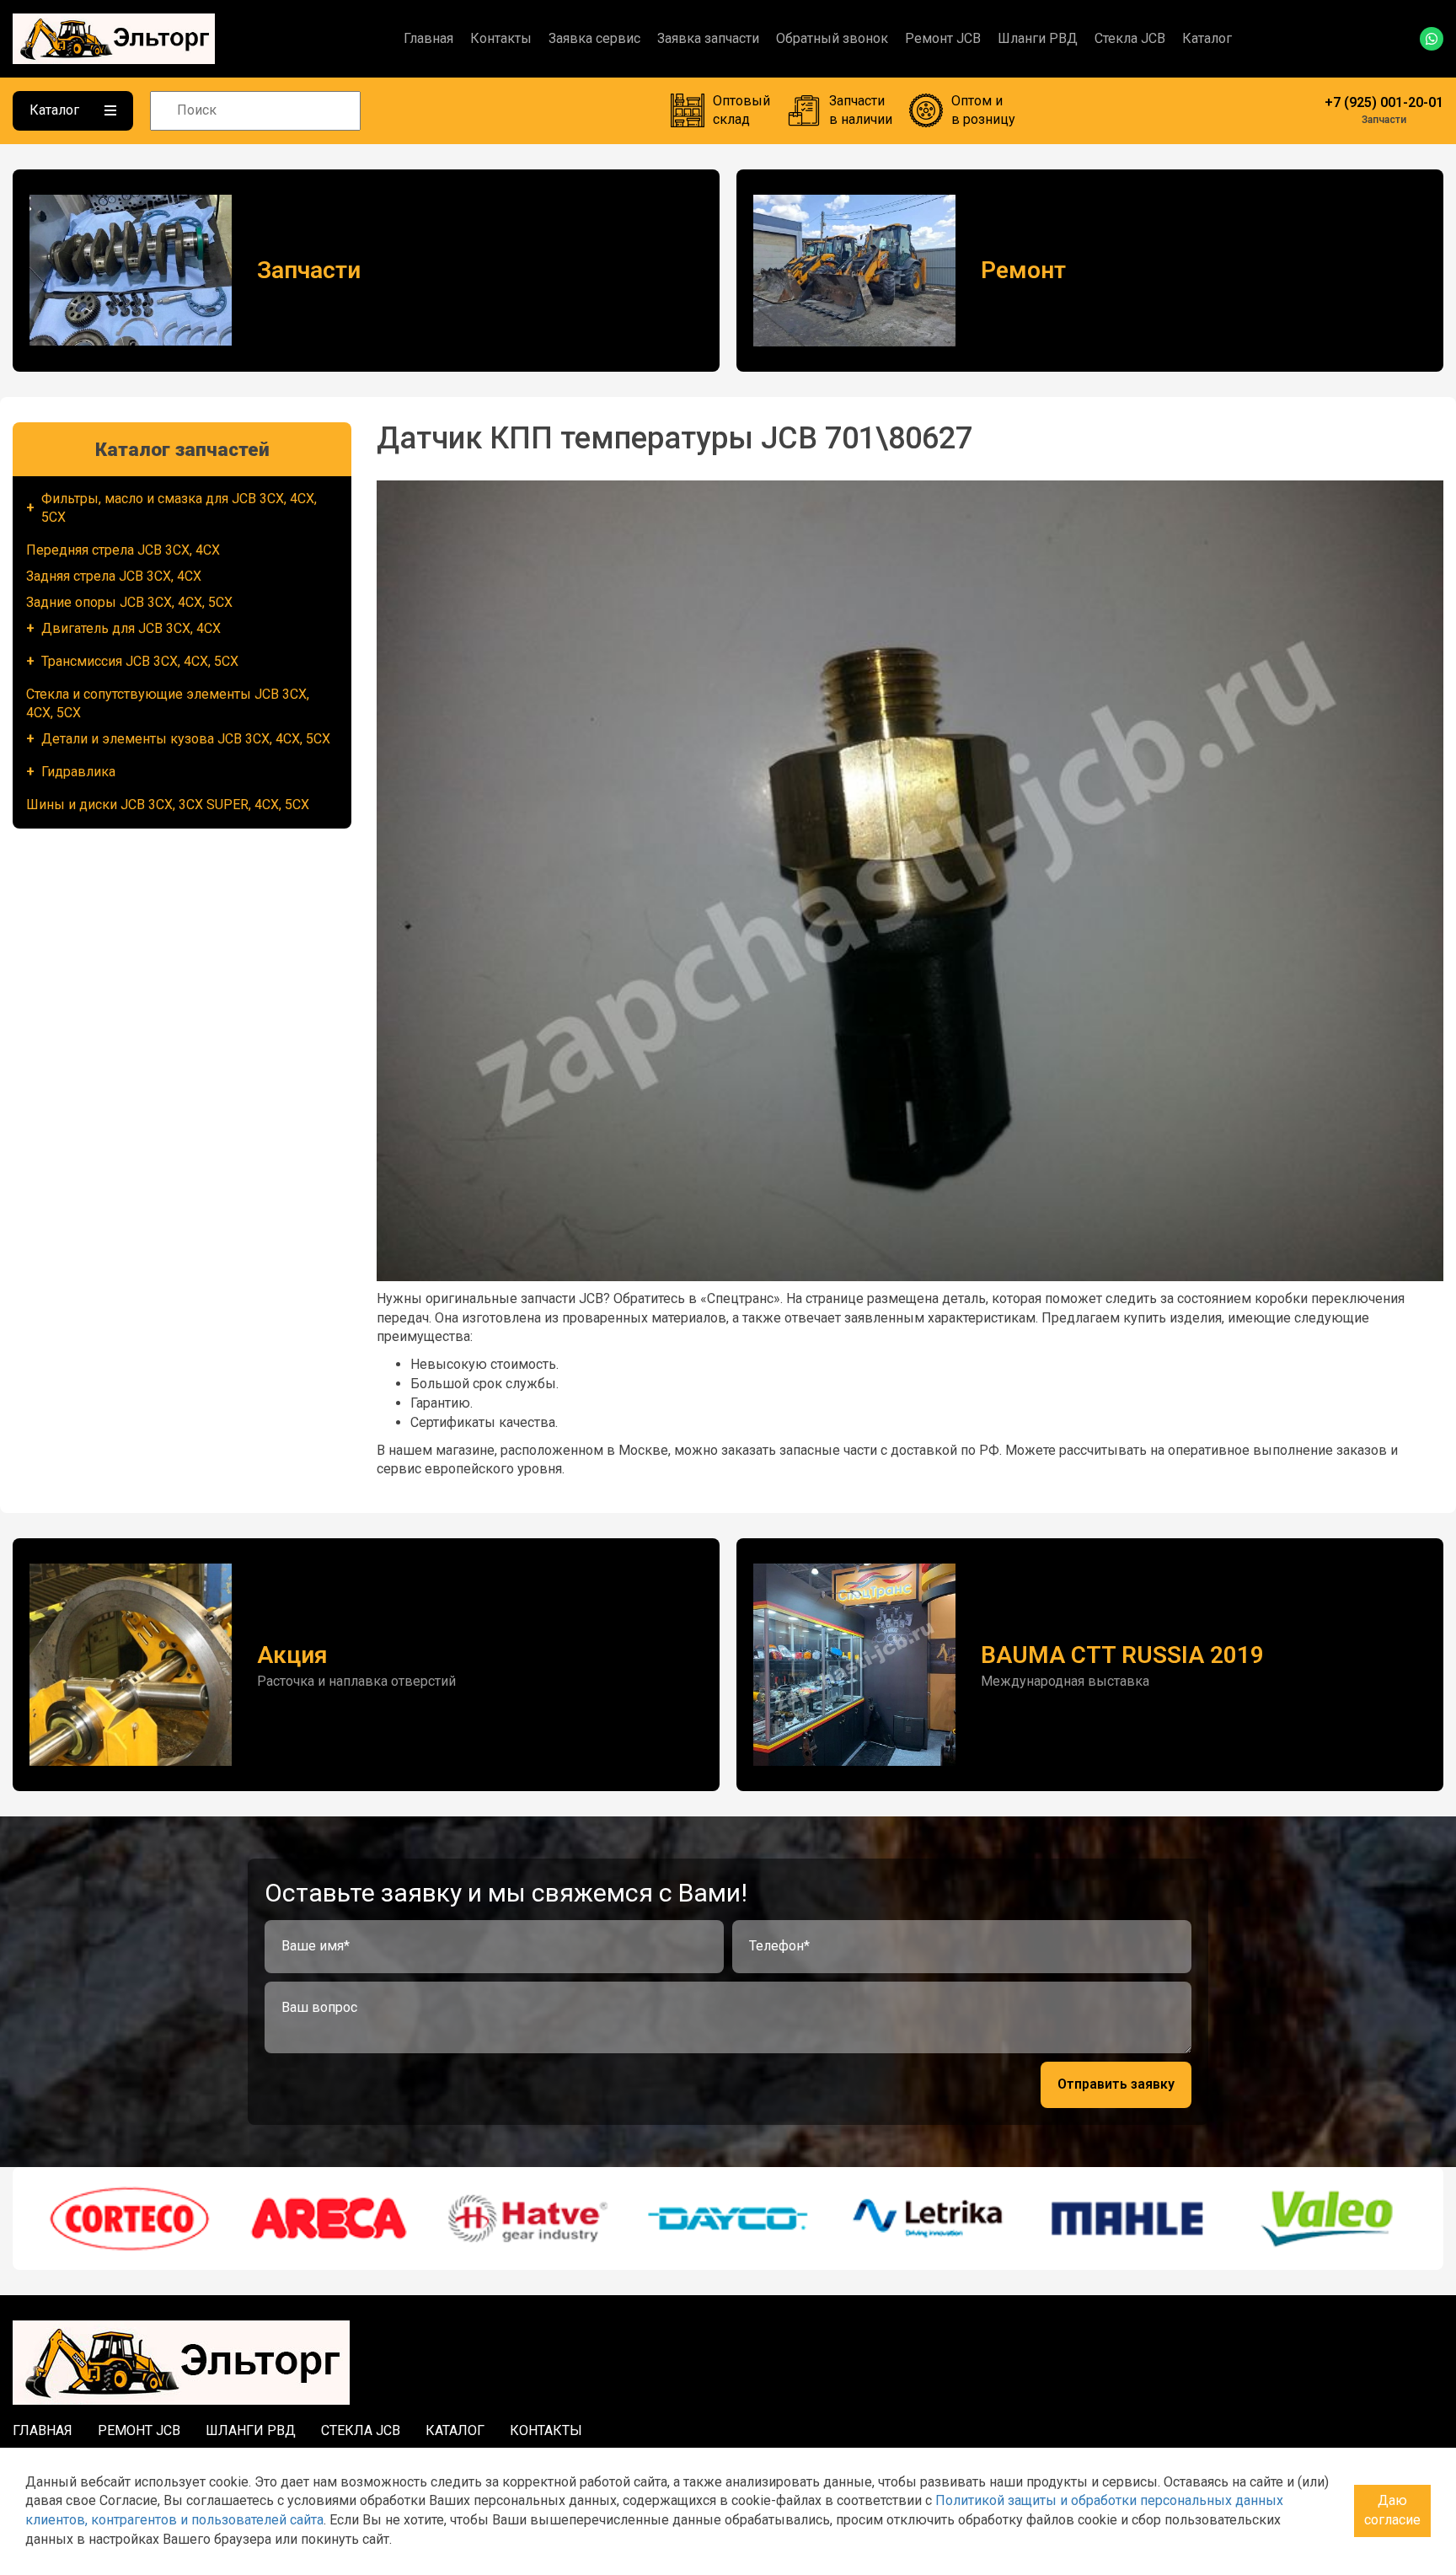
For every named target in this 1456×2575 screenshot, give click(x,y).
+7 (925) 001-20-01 (1384, 102)
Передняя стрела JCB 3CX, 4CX (123, 550)
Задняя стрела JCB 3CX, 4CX (114, 576)
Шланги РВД (1038, 38)
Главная (428, 38)
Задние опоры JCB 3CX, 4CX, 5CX (129, 602)
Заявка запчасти (708, 38)
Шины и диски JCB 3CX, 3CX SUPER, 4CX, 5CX (168, 805)
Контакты (501, 38)
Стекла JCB (1130, 38)
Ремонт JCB (943, 38)
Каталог (1207, 38)
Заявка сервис (594, 38)
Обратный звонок (832, 38)
